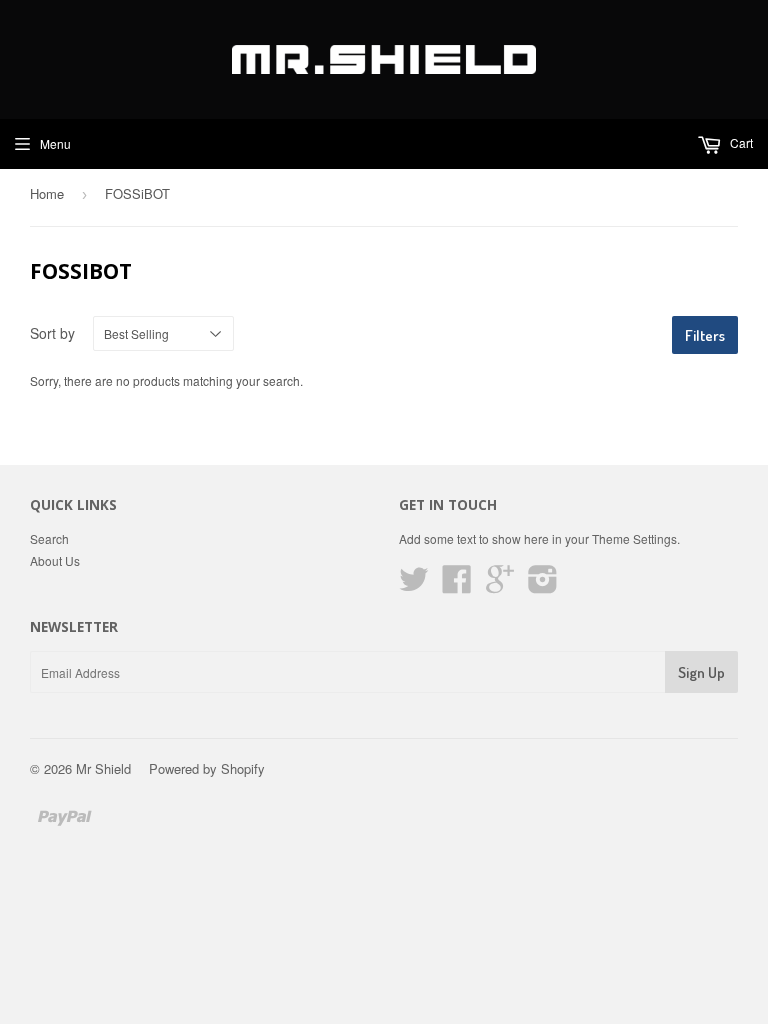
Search (49, 538)
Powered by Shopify (207, 768)
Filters (705, 335)
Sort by (52, 333)
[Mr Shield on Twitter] (414, 585)
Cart (740, 142)
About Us (55, 560)
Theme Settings (634, 538)
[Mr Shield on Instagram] (543, 585)
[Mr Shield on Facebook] (457, 585)
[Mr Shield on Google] (500, 585)
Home (47, 193)
